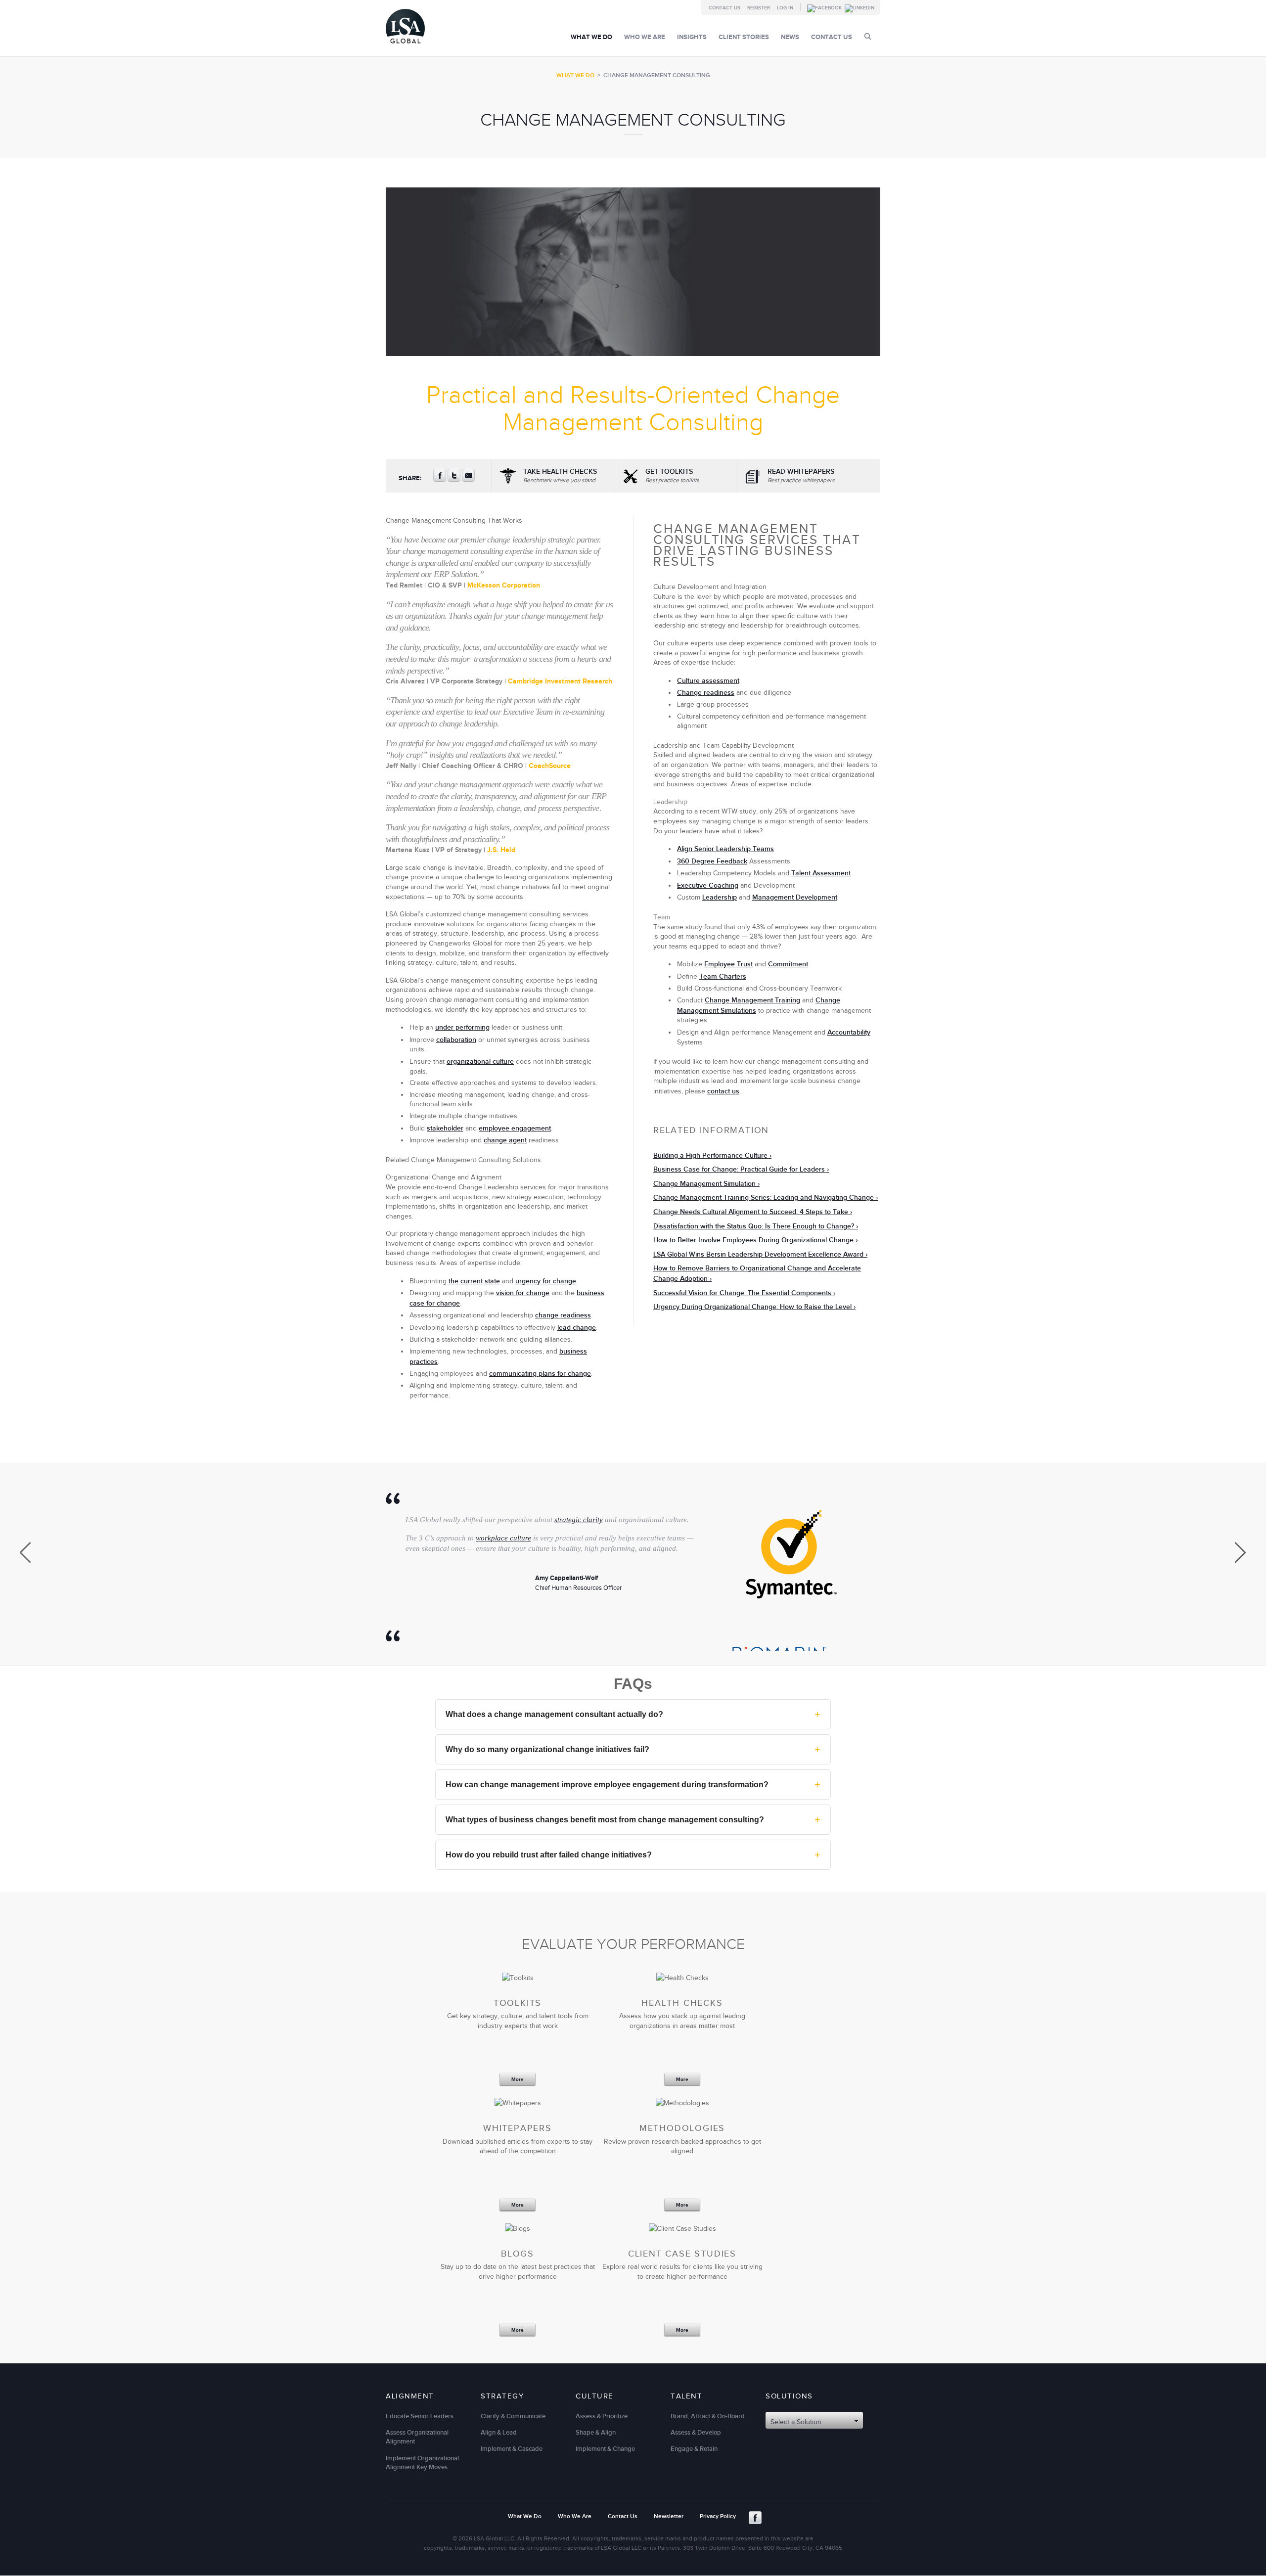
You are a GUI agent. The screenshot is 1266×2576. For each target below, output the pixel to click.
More (518, 2080)
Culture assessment (708, 681)
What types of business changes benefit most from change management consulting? (633, 1819)
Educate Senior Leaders (420, 2416)
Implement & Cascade (512, 2449)
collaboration (456, 1040)
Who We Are (645, 37)
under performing (462, 1027)
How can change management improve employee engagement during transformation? (633, 1784)
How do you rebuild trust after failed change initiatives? (633, 1854)
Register (759, 8)
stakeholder (445, 1128)
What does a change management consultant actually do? (633, 1714)
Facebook (755, 2518)
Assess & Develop (696, 2433)
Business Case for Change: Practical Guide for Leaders (739, 1169)
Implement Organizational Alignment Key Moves (422, 2463)
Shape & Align (596, 2433)
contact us (723, 1091)
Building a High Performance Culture (710, 1155)
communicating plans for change (540, 1374)
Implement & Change (605, 2449)
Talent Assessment (821, 873)
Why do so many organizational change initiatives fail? (633, 1749)
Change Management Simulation (704, 1184)
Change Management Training (752, 1000)
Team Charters (723, 976)
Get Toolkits (672, 476)
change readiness (563, 1315)
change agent (505, 1140)
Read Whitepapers (801, 476)
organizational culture (480, 1062)
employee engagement (515, 1128)
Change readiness (706, 693)
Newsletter (669, 2516)
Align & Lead (499, 2433)
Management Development (795, 897)
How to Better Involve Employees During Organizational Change (753, 1240)
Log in (785, 8)
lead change (577, 1328)
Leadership (720, 897)
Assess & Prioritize (602, 2416)
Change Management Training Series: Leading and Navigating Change (764, 1198)
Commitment (788, 964)
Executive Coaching (708, 885)
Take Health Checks (560, 476)
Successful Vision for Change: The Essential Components (742, 1293)
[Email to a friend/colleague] (468, 480)
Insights (692, 37)
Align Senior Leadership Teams (725, 849)
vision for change (523, 1293)
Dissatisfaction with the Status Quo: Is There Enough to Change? (754, 1226)
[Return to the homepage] (405, 46)
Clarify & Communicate (513, 2416)
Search (868, 36)
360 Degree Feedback (712, 861)
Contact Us (724, 8)
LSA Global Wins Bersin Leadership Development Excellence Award (758, 1254)
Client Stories (744, 37)
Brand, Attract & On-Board (708, 2416)
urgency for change (546, 1281)
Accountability (849, 1032)
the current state (474, 1281)
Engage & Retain (694, 2449)
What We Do (591, 37)
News (790, 37)
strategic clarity (579, 1520)
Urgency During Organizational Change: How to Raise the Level (752, 1307)
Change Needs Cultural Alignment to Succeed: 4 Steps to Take (751, 1212)
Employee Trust (728, 964)
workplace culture (503, 1538)
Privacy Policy (718, 2516)
